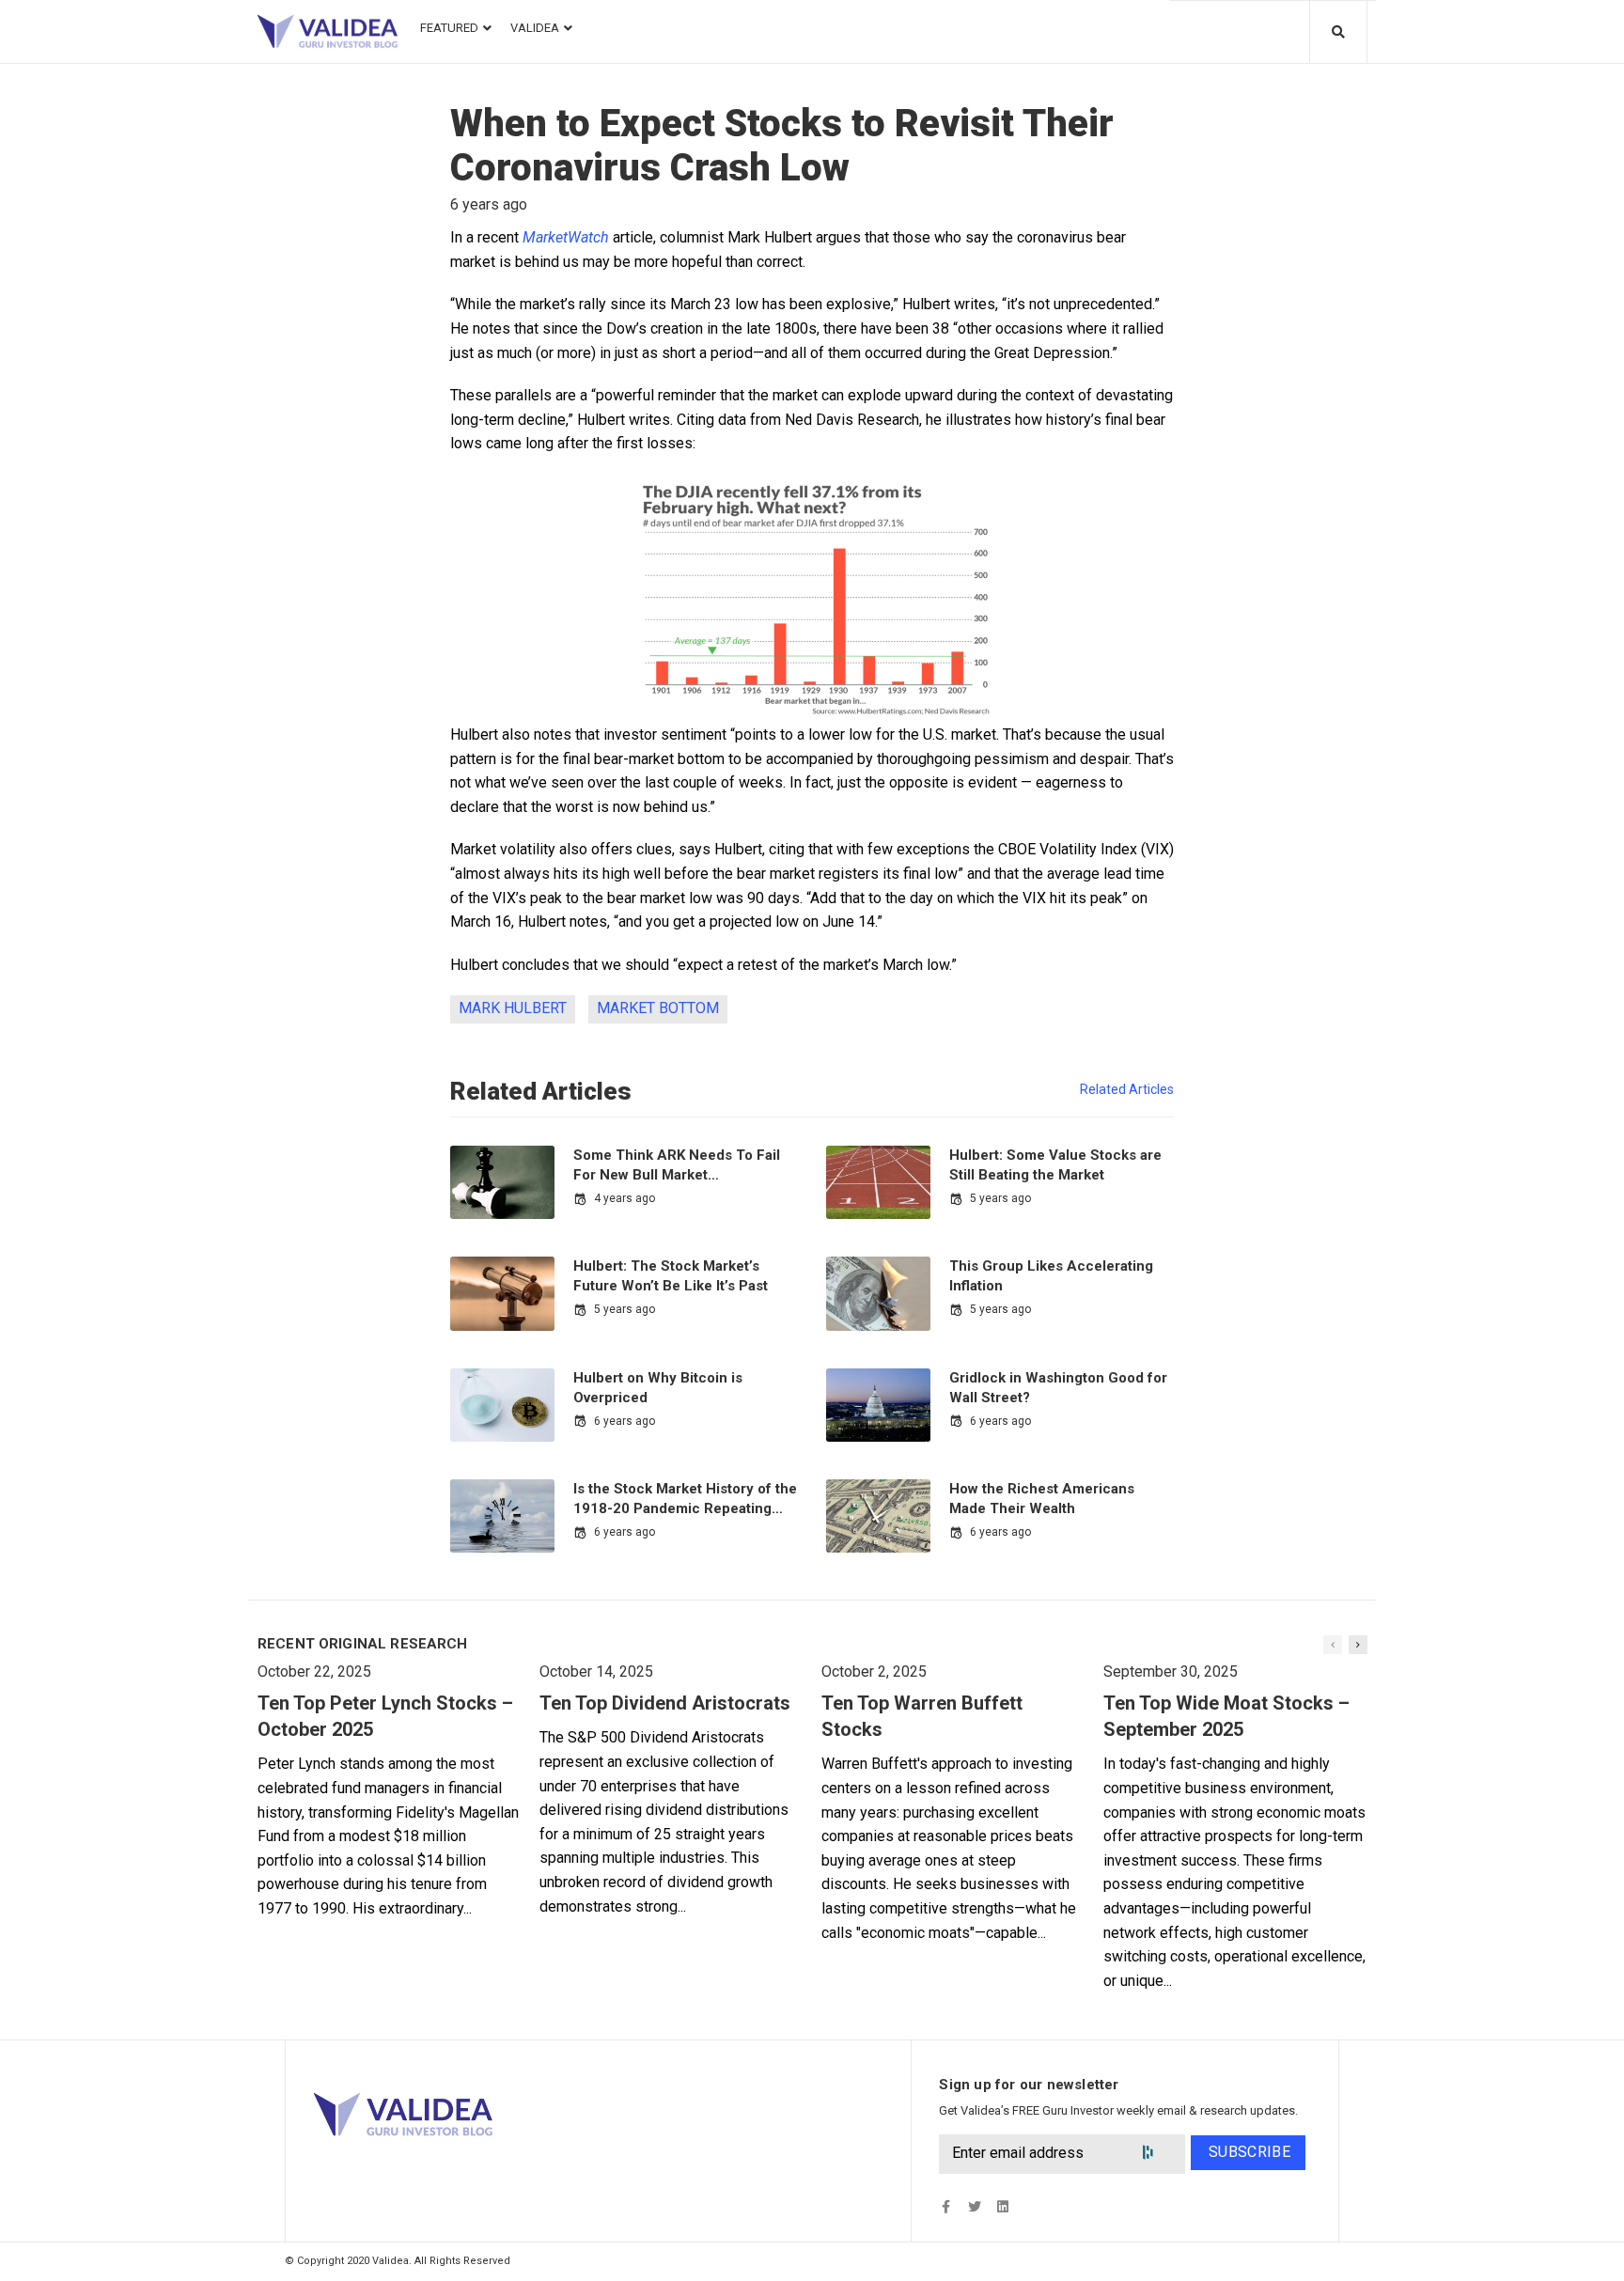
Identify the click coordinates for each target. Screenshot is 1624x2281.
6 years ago (625, 1421)
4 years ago (625, 1198)
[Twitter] (974, 2207)
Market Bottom (658, 1008)
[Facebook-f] (946, 2207)
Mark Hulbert (513, 1008)
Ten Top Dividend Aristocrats (665, 1703)
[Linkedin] (1002, 2207)
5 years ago (1000, 1198)
